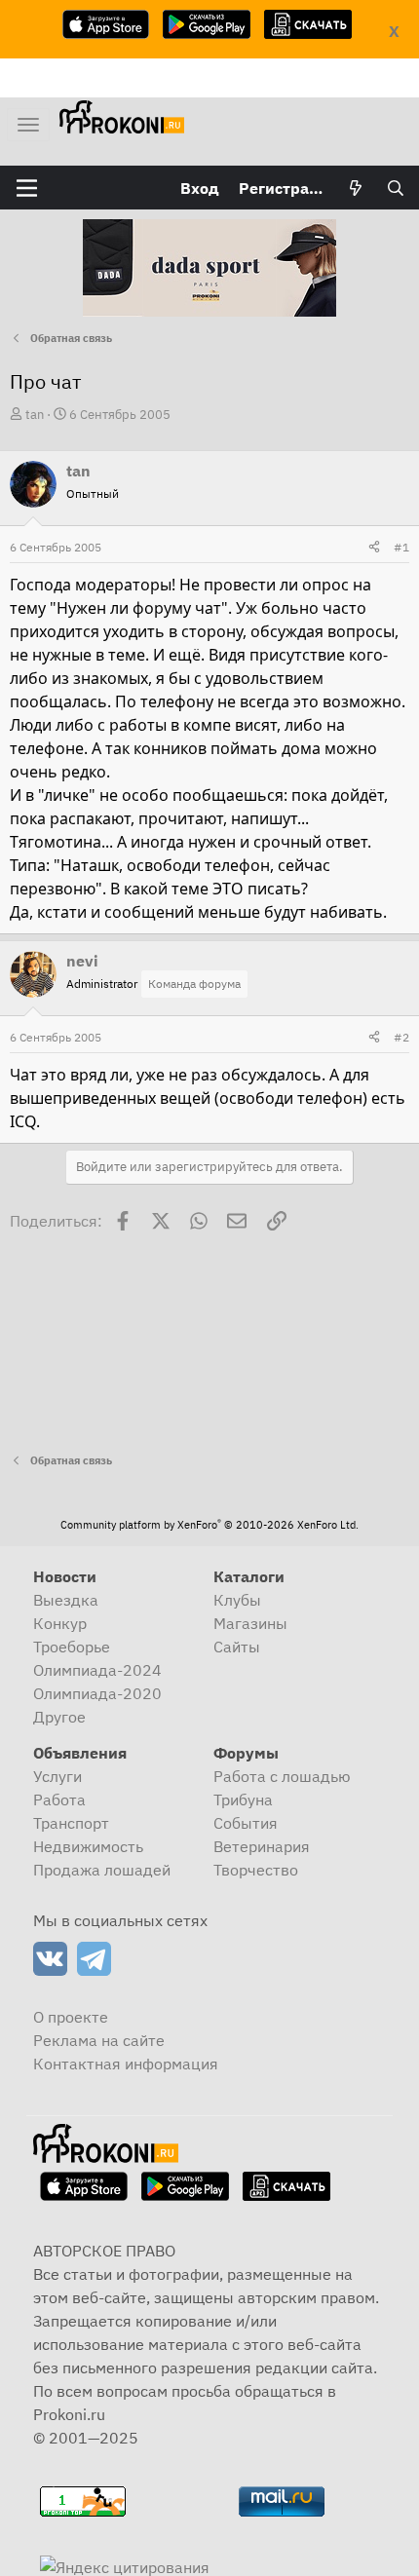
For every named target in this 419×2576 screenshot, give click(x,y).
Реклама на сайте (99, 2040)
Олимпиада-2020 (97, 1693)
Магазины (250, 1623)
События (246, 1823)
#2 (401, 1037)
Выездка (66, 1600)
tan (35, 415)
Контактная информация (126, 2064)
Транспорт (71, 1823)
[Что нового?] (356, 188)
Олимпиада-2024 (97, 1670)
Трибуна (243, 1799)
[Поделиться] (374, 548)
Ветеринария (262, 1846)
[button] (27, 188)
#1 (401, 547)
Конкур (60, 1623)
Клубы (237, 1600)
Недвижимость (88, 1846)
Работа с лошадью (282, 1776)
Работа (59, 1799)
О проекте (71, 2017)
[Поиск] (395, 188)
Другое (59, 1717)
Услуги (57, 1776)
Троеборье (72, 1647)
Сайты (237, 1647)
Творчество (256, 1870)
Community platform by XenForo (209, 1525)
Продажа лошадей (102, 1870)
